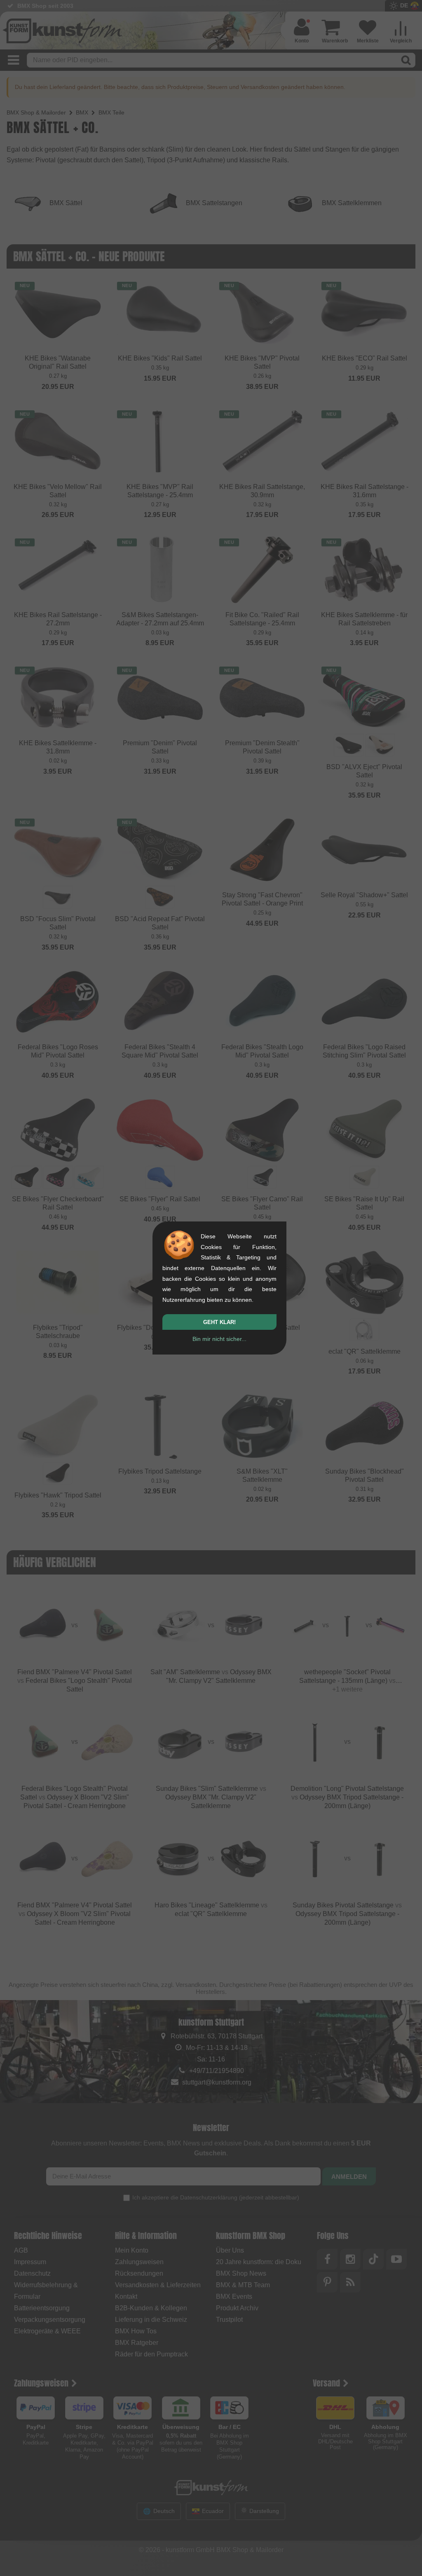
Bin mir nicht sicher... (219, 1339)
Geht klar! (219, 1322)
